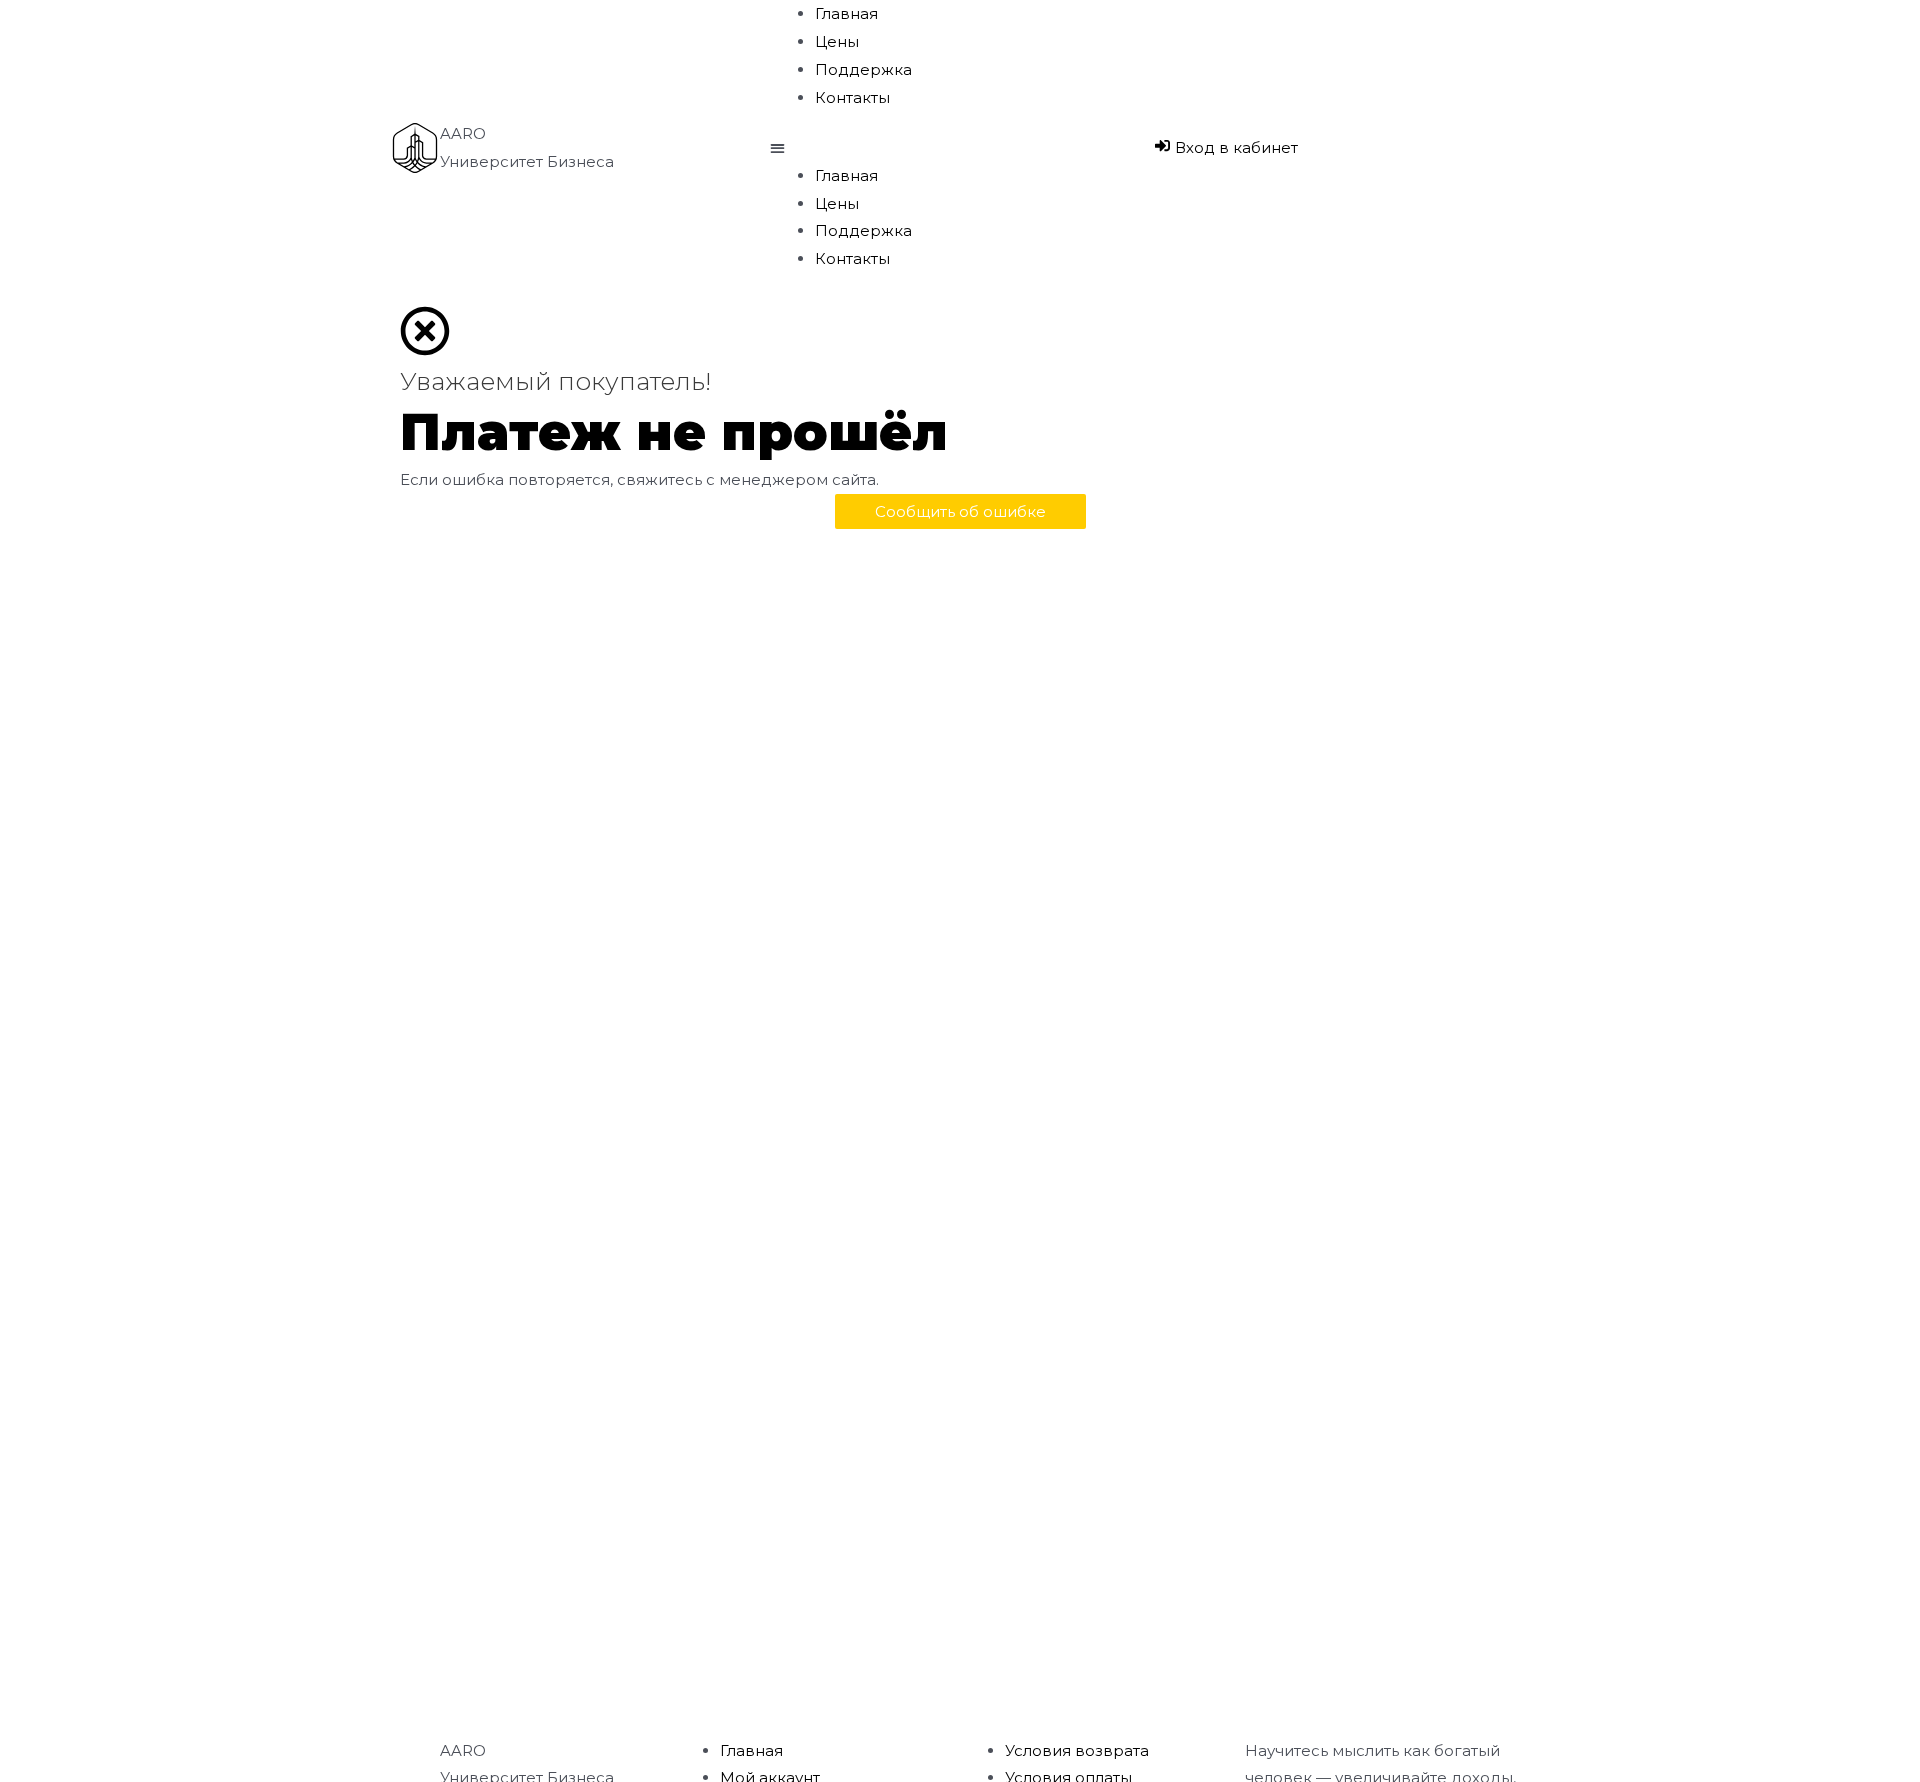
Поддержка (863, 69)
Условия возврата (1077, 1750)
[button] (960, 148)
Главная (846, 13)
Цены (837, 41)
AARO (463, 133)
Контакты (852, 97)
